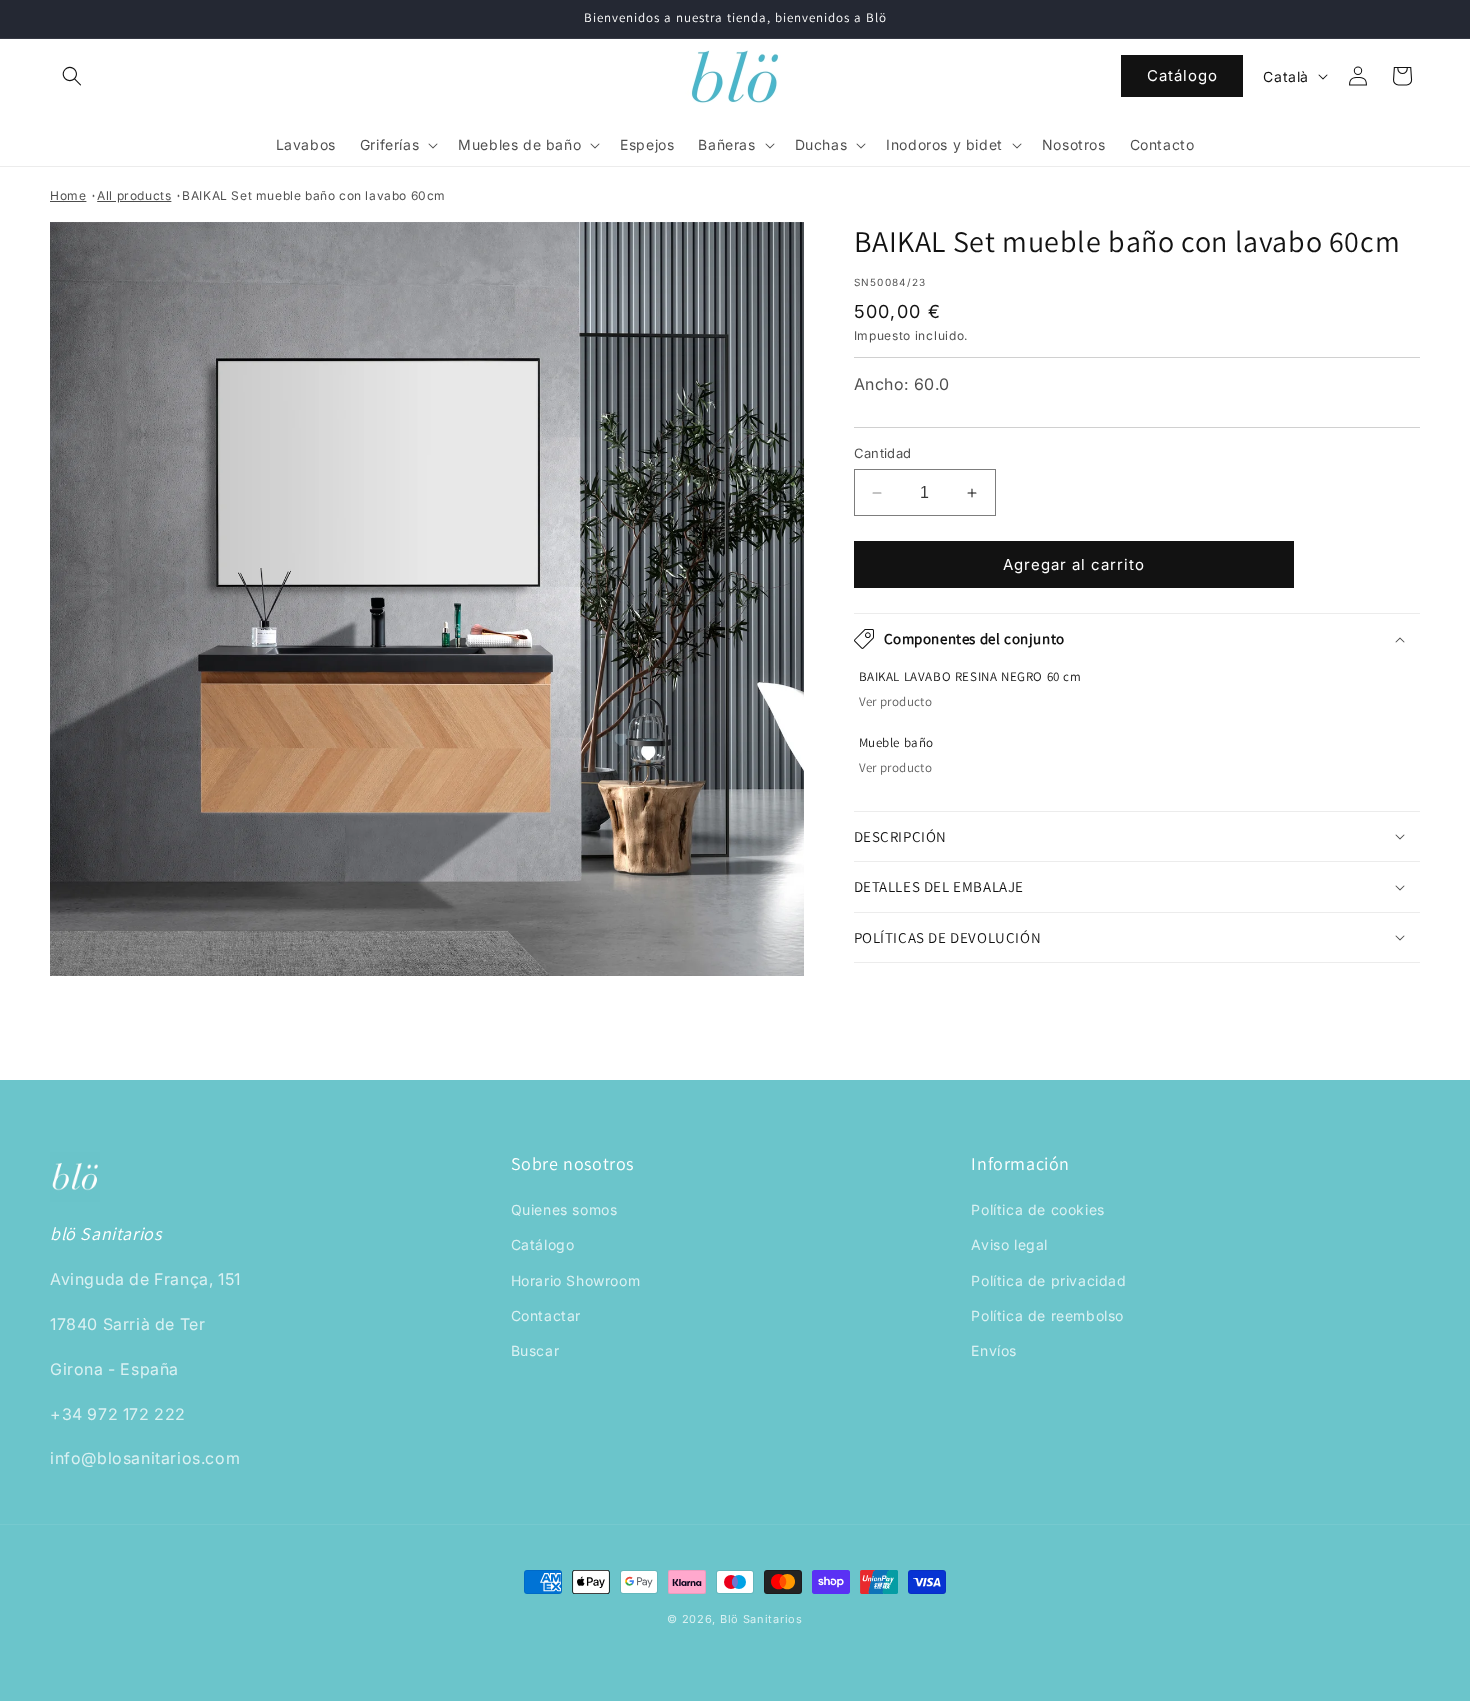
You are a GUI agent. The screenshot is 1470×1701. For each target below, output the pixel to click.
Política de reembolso (1047, 1315)
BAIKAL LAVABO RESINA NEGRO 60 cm (970, 677)
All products (134, 195)
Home (68, 195)
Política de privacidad (1048, 1280)
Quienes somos (564, 1210)
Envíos (994, 1350)
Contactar (546, 1315)
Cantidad (883, 453)
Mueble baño (897, 743)
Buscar (535, 1350)
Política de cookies (1037, 1210)
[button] (72, 76)
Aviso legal (1009, 1245)
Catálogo (1182, 75)
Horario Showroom (576, 1280)
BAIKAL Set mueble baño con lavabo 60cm (314, 195)
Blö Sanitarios (761, 1619)
